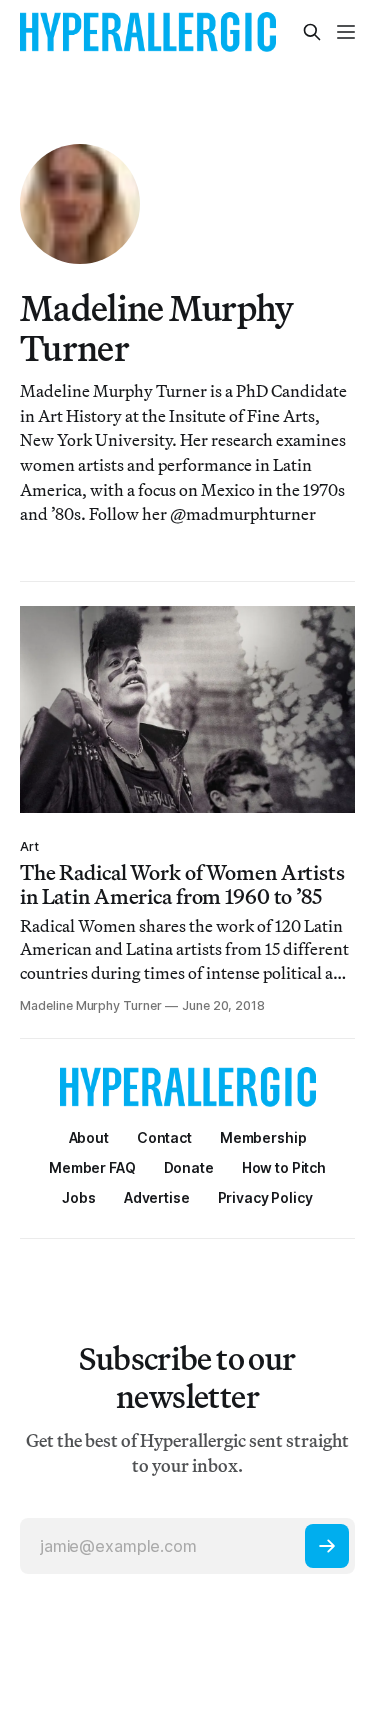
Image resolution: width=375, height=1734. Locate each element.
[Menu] (346, 32)
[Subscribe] (327, 1546)
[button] (263, 1137)
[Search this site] (312, 32)
